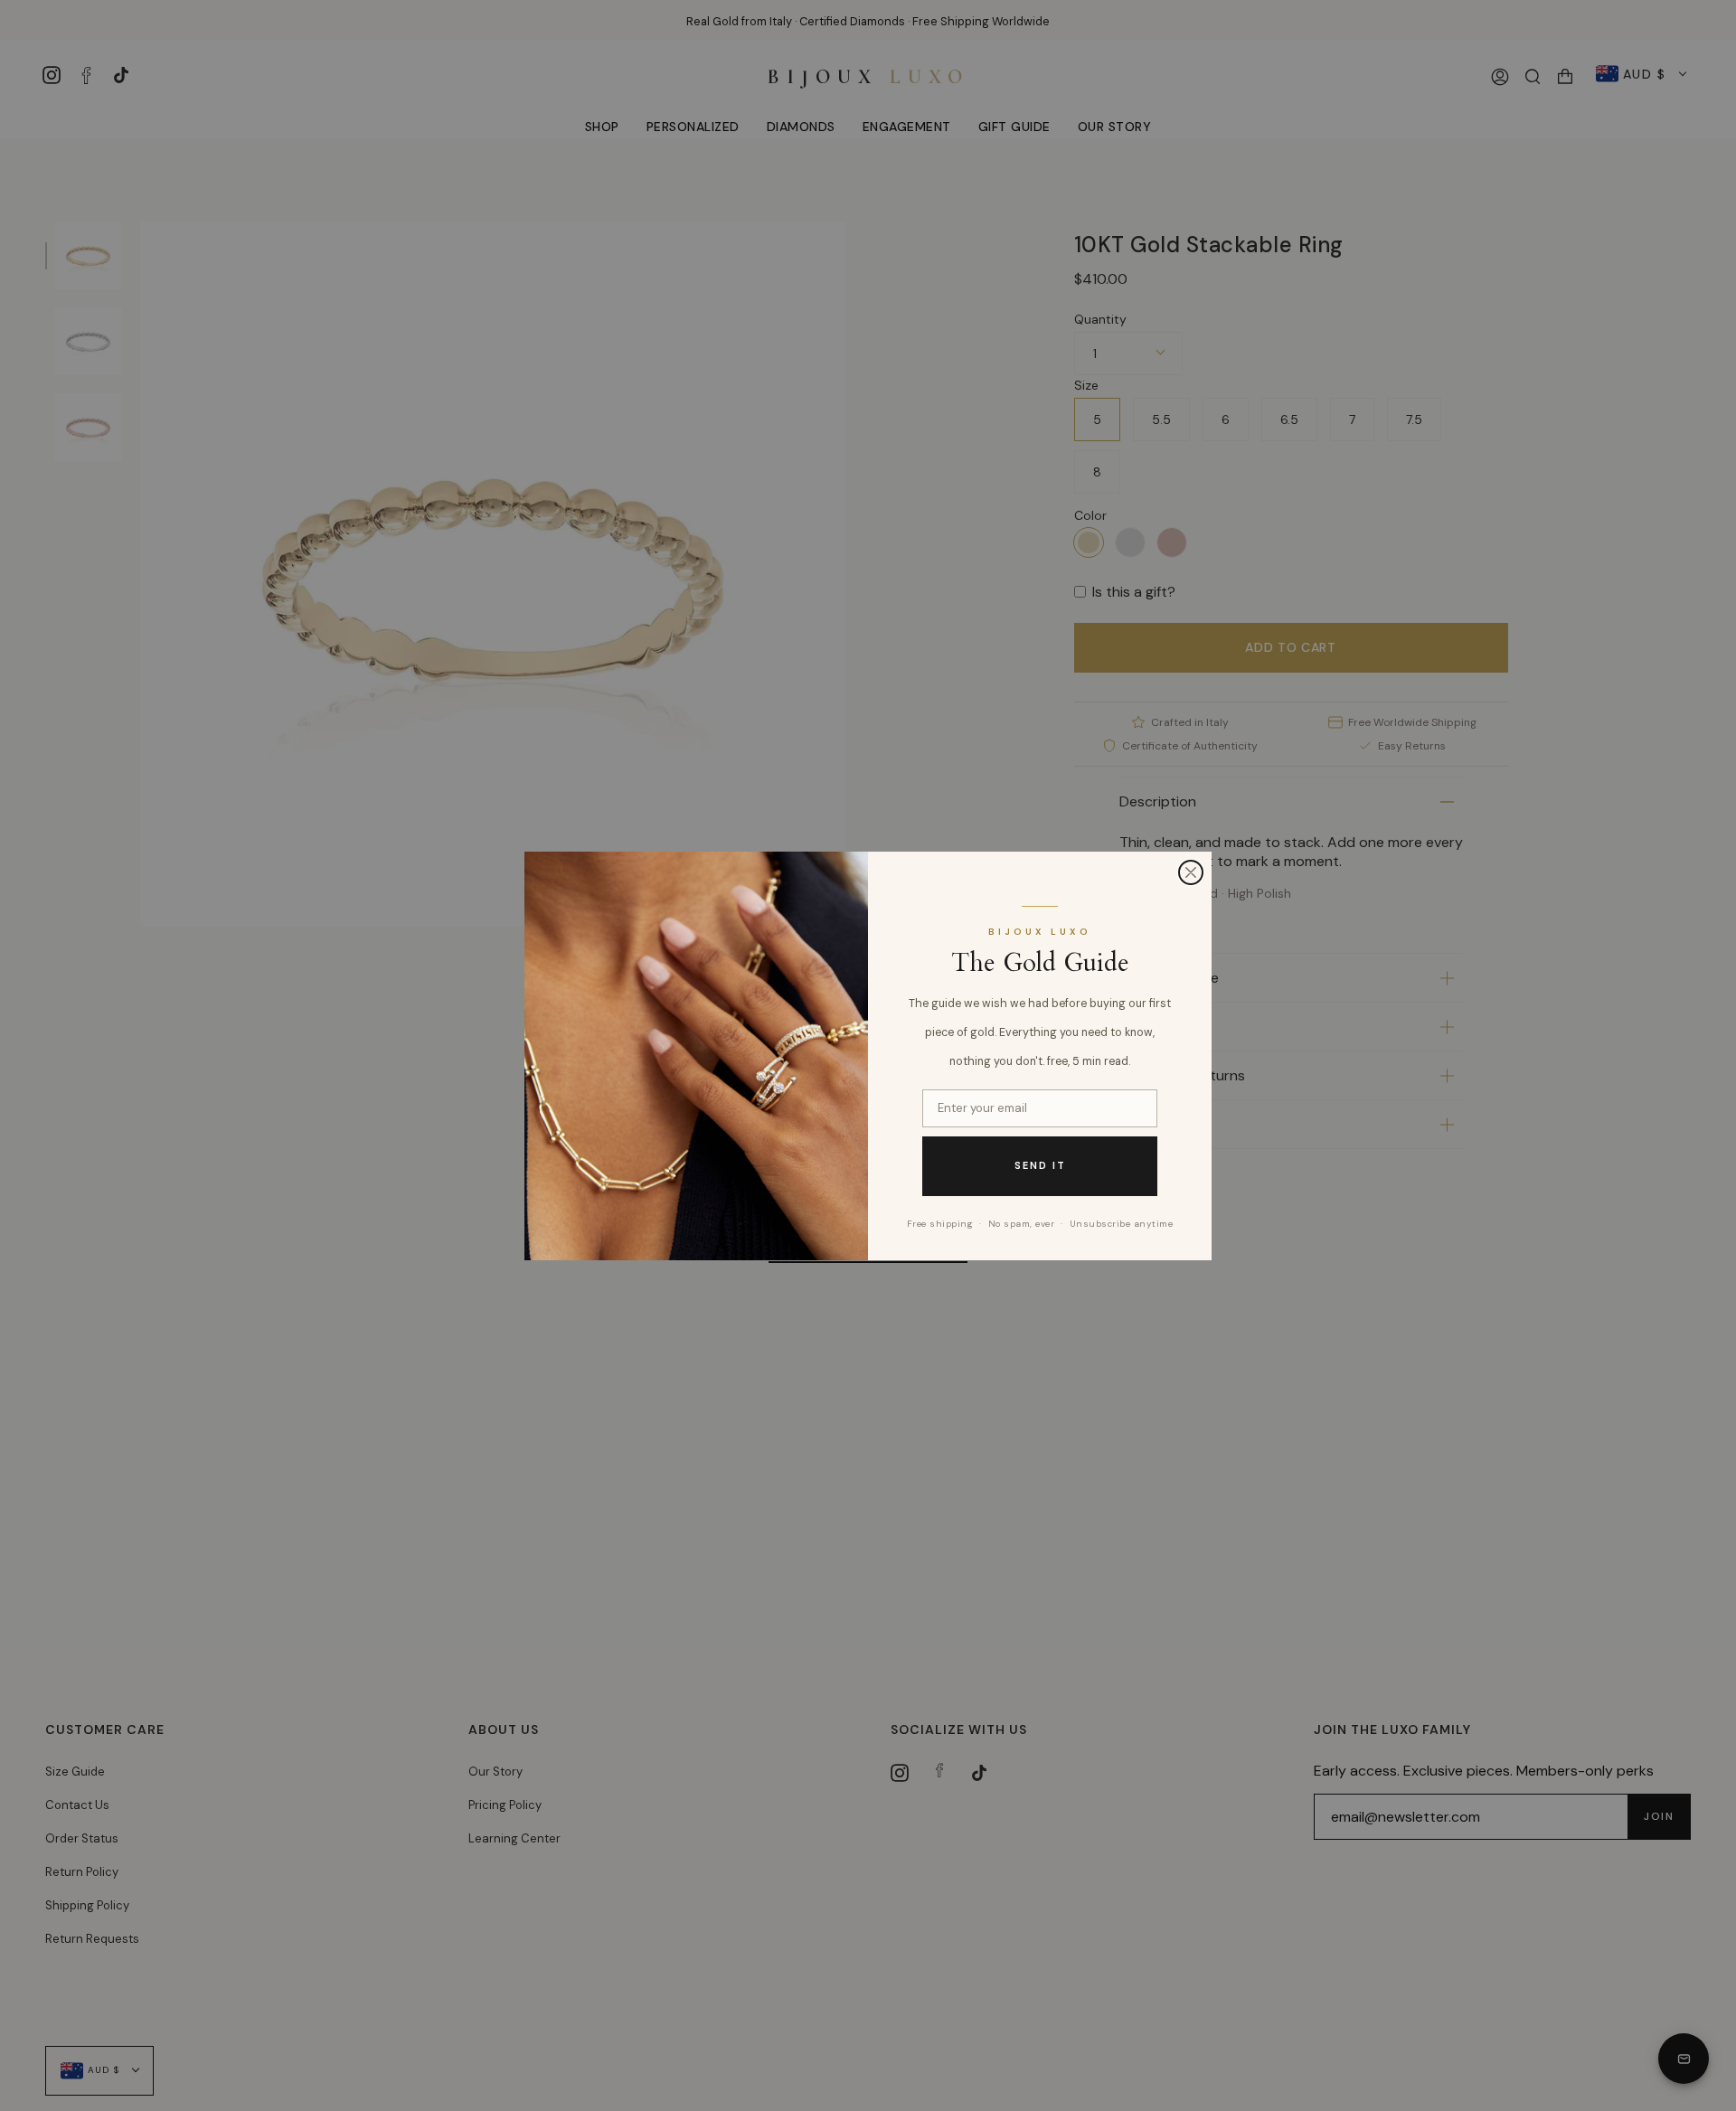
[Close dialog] (1191, 872)
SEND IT (1040, 1165)
